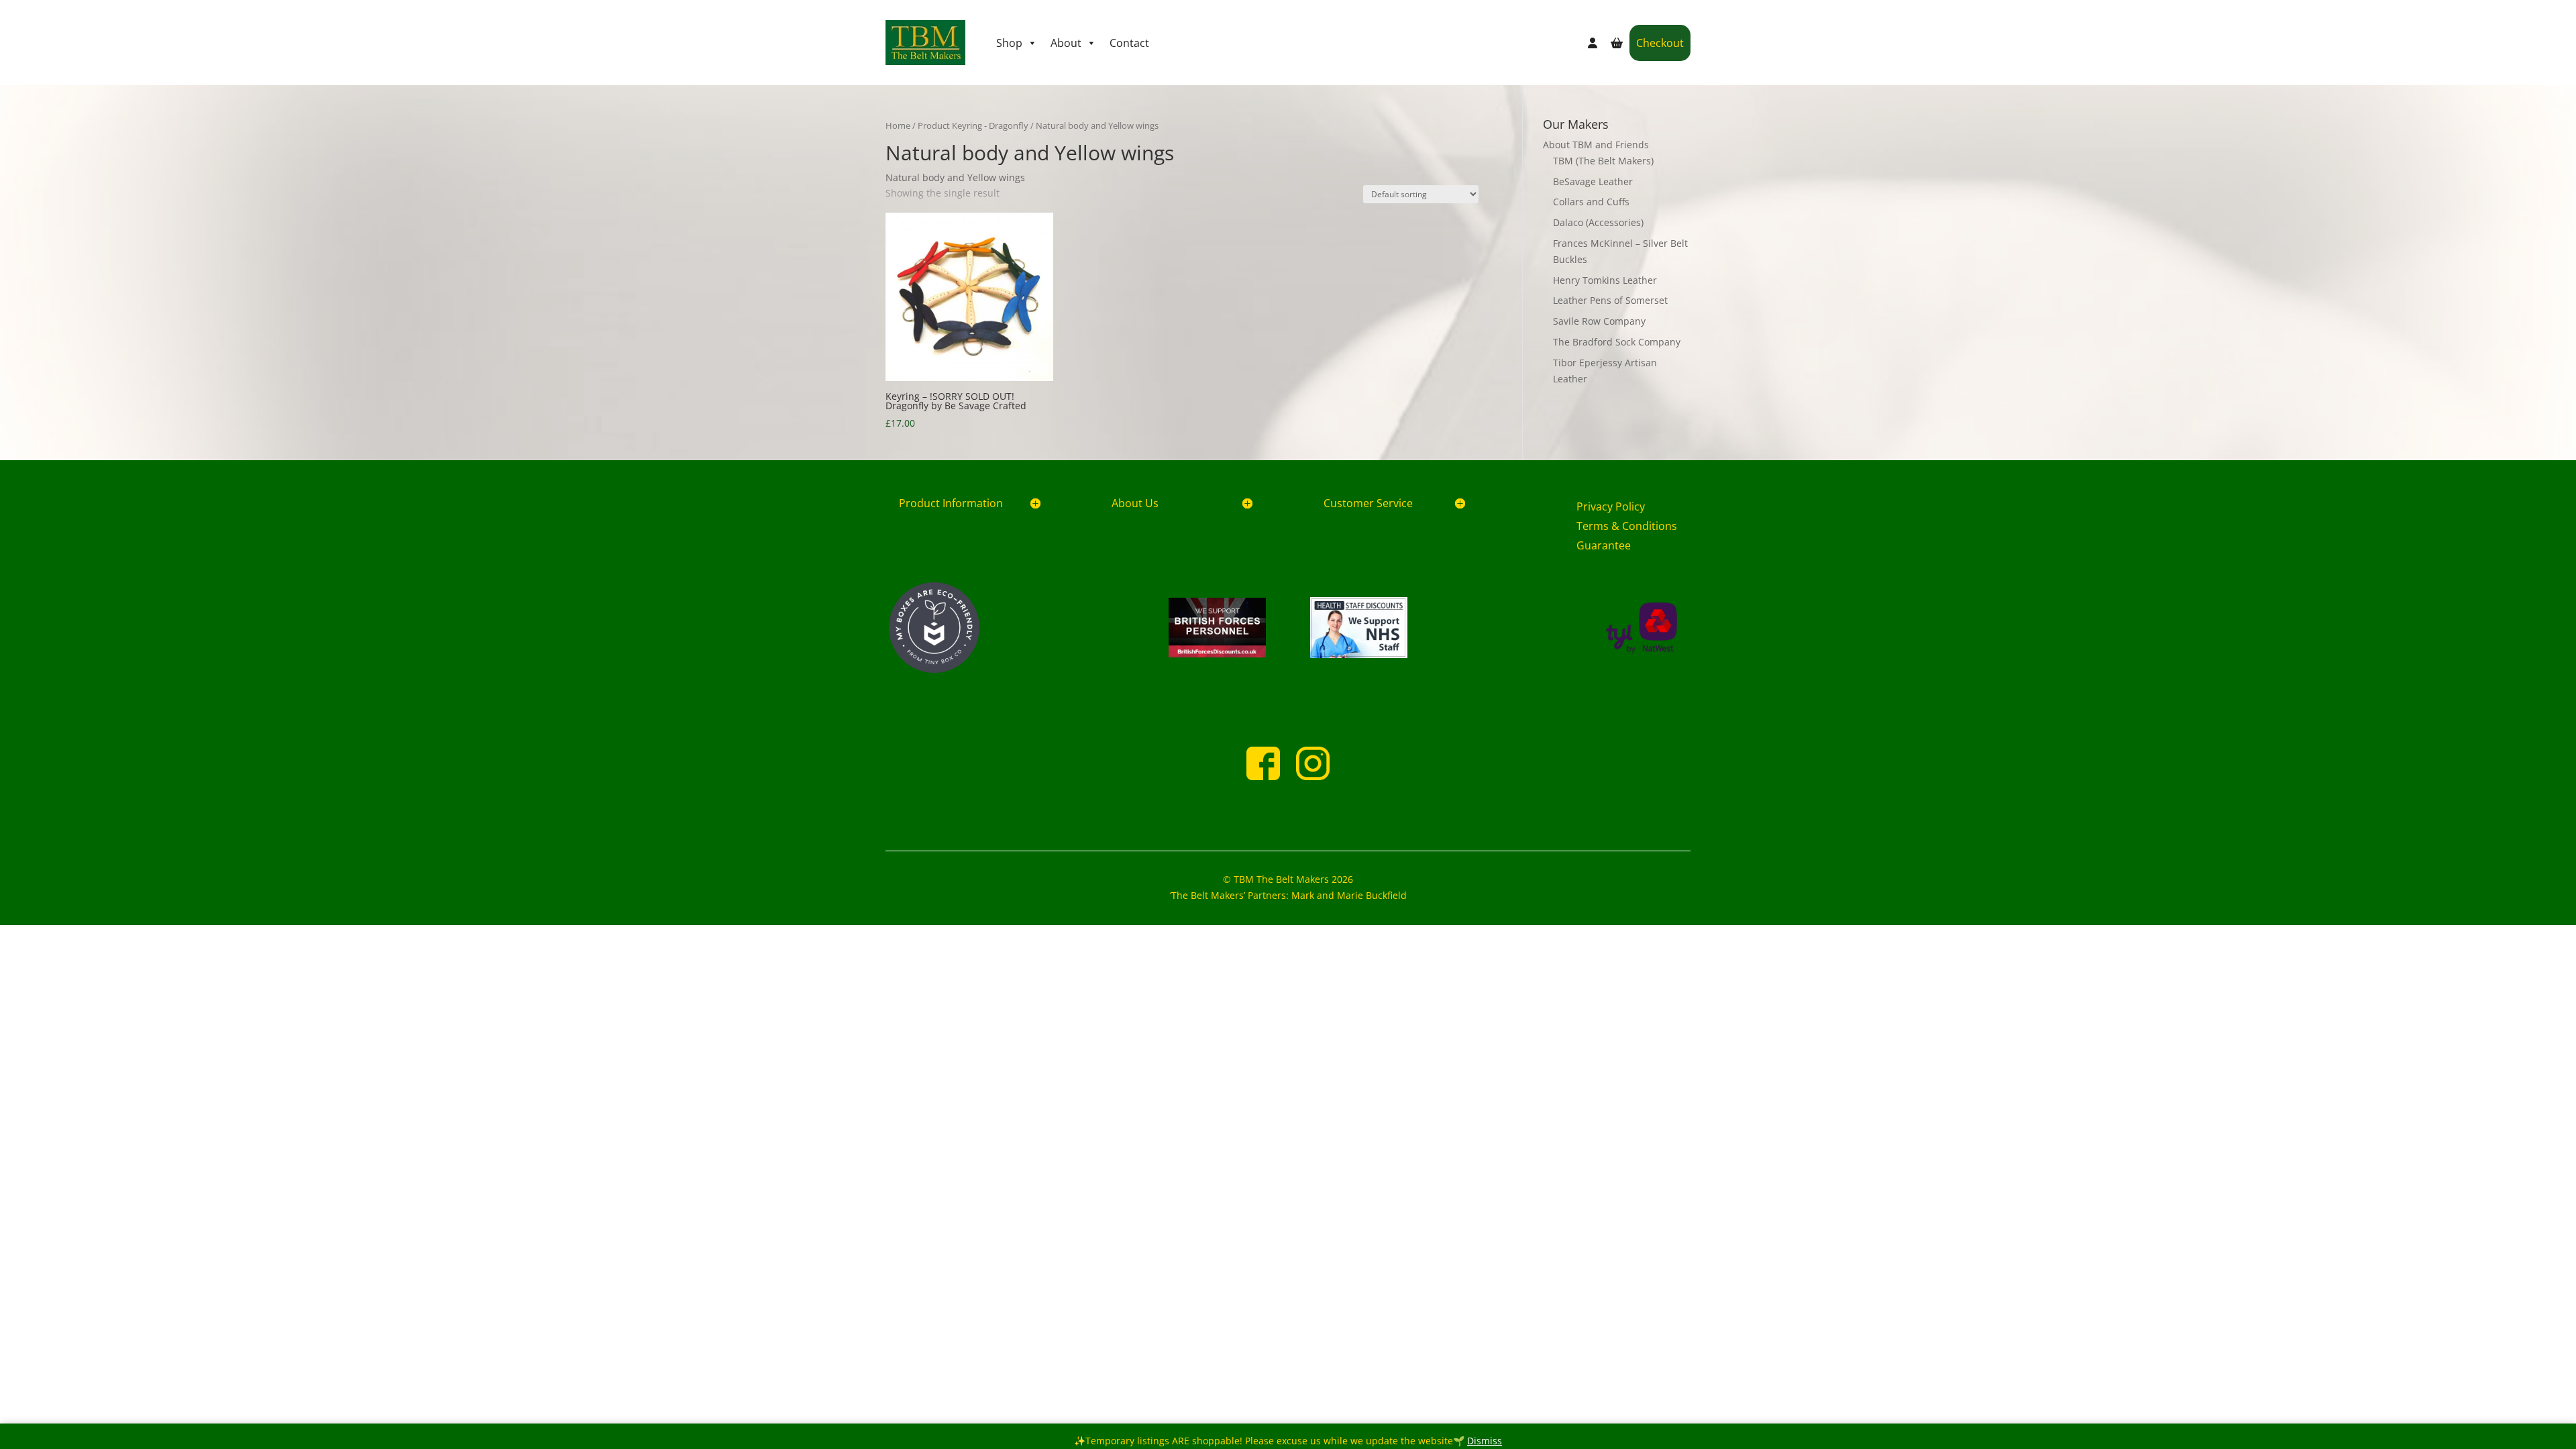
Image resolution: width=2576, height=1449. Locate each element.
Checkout (1660, 43)
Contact (1129, 43)
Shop (1009, 43)
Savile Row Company (1599, 321)
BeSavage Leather (1593, 181)
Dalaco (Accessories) (1598, 222)
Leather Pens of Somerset (1610, 300)
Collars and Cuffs (1591, 202)
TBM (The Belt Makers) (1603, 161)
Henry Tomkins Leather (1605, 280)
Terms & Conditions (1627, 526)
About (1066, 43)
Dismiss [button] (1485, 1441)
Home (898, 125)
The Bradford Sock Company (1617, 342)
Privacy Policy (1611, 506)
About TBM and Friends (1596, 145)
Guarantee (1604, 545)
